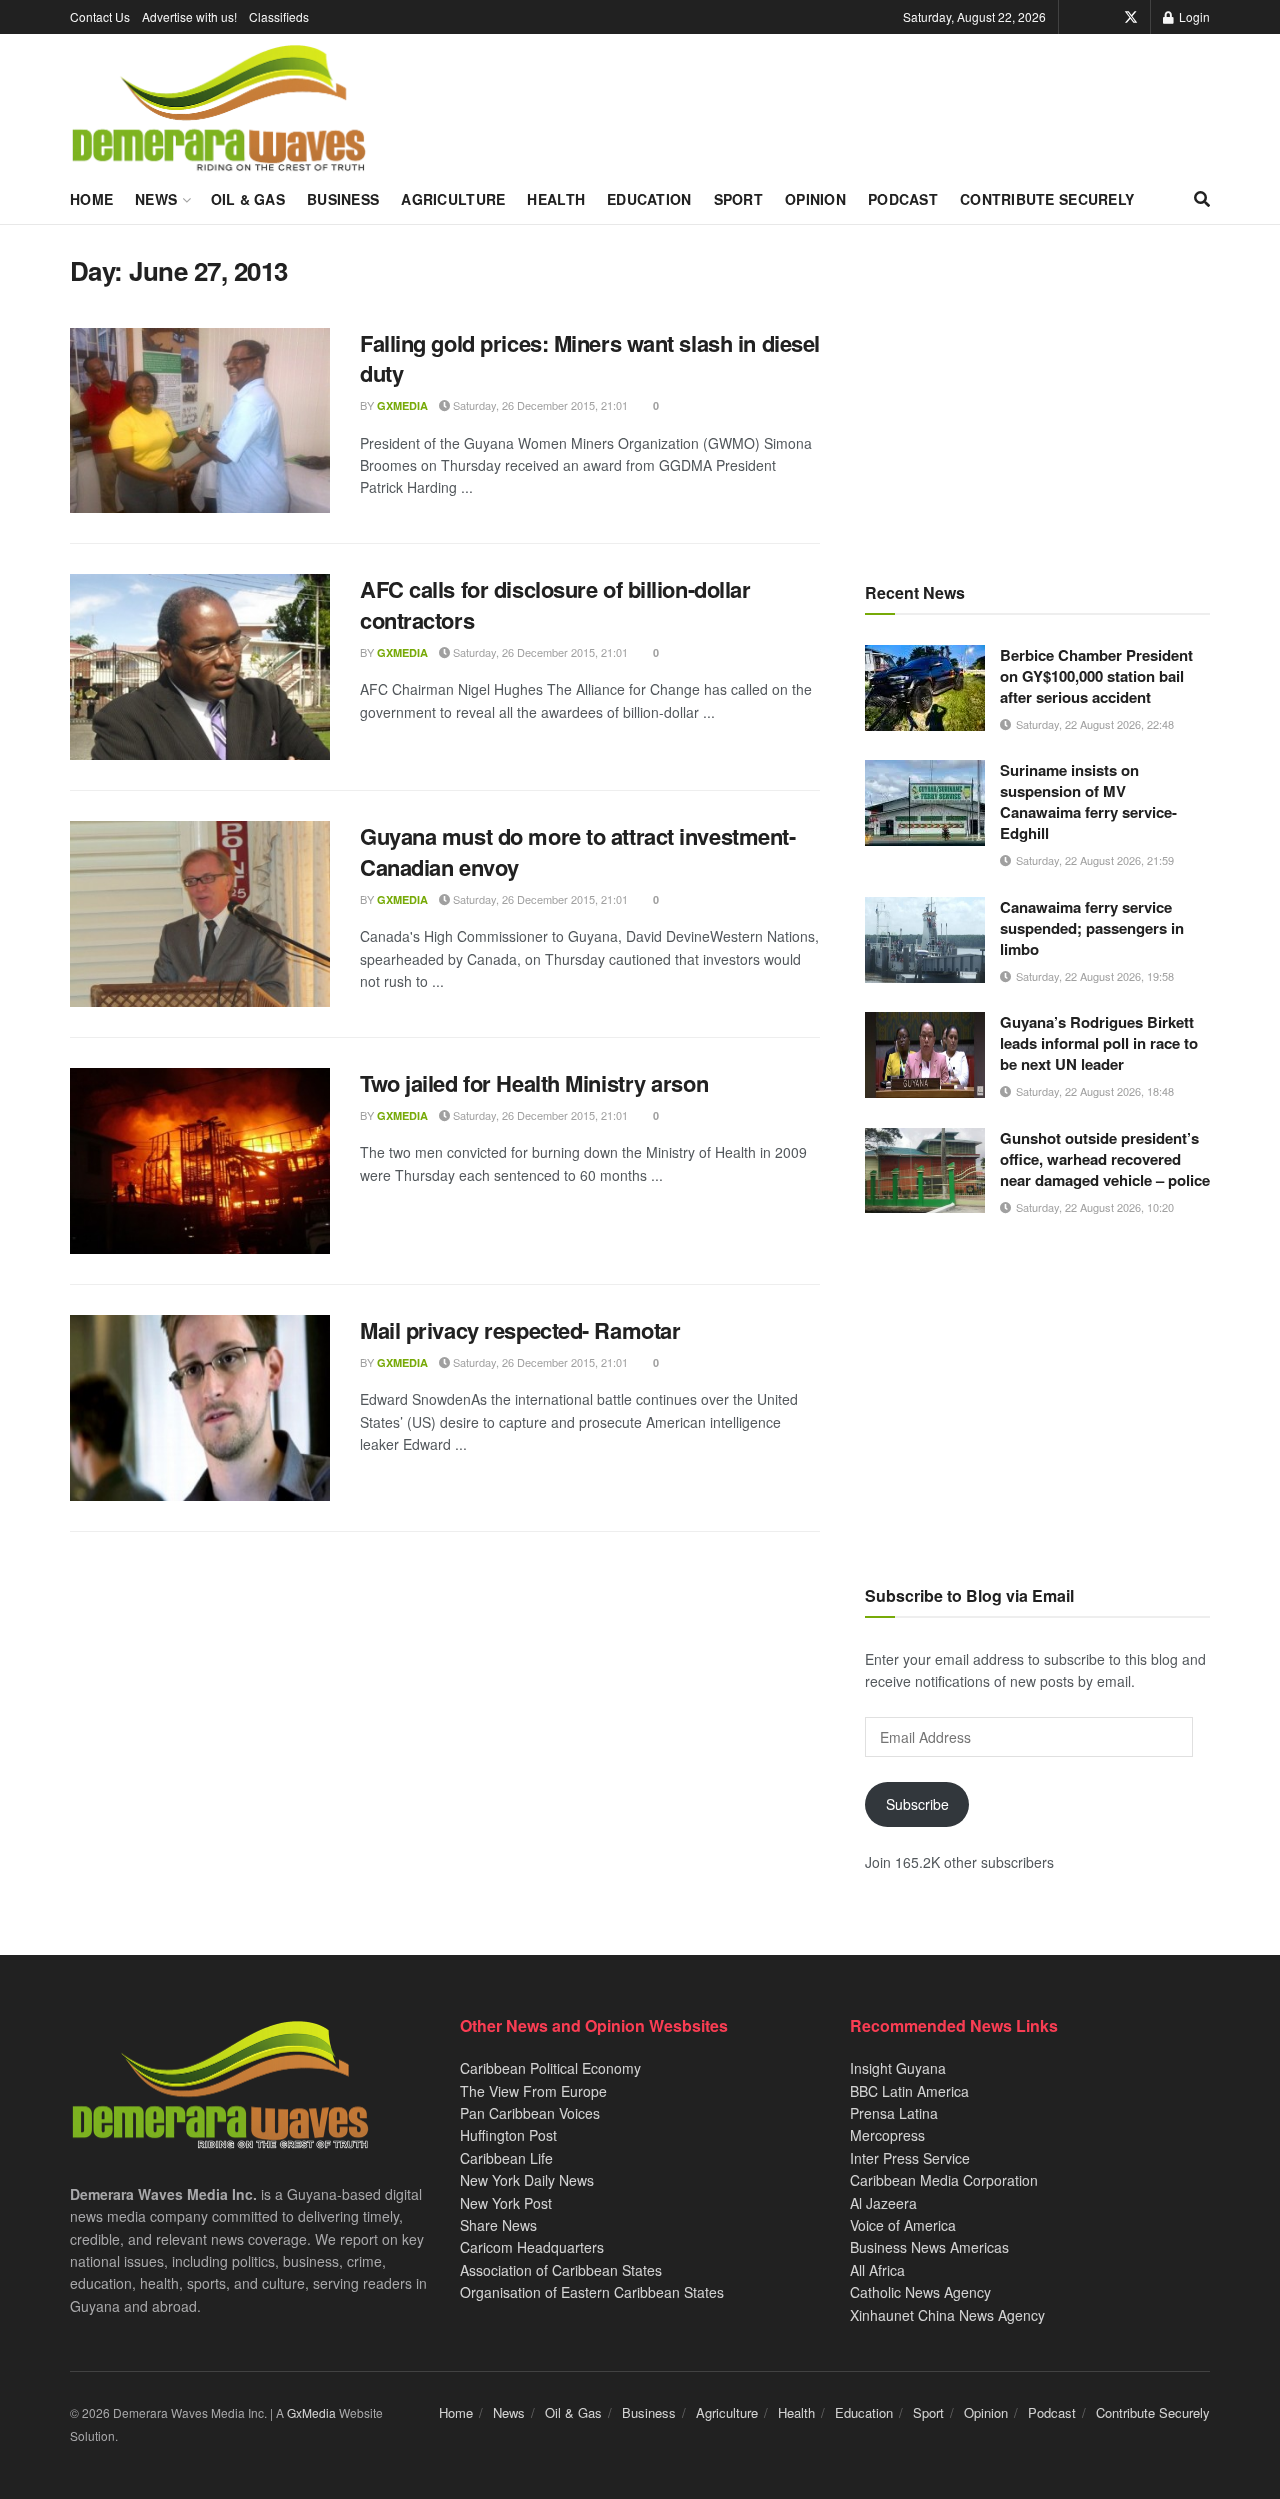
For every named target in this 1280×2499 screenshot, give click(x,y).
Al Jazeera (883, 2203)
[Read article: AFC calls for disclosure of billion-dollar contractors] (200, 667)
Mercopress (887, 2135)
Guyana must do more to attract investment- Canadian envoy (578, 851)
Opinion (815, 199)
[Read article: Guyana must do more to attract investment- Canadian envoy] (200, 914)
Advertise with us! (189, 16)
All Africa (877, 2270)
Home (91, 199)
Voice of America (903, 2225)
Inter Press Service (910, 2158)
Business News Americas (929, 2247)
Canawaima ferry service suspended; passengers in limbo (1092, 928)
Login (1193, 16)
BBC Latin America (909, 2091)
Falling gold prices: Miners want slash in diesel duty (590, 358)
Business (343, 199)
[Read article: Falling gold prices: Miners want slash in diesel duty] (200, 421)
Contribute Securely (1047, 199)
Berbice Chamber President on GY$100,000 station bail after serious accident (1096, 676)
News (156, 199)
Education (649, 199)
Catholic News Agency (920, 2292)
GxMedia (402, 405)
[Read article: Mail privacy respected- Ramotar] (200, 1408)
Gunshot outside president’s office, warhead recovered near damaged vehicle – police (1105, 1159)
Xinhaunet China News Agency (947, 2315)
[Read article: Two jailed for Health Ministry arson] (200, 1161)
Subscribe (917, 1804)
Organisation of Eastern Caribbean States (592, 2292)
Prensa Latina (894, 2113)
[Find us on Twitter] (1131, 17)
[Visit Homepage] (218, 109)
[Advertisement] (1037, 395)
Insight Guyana (898, 2068)
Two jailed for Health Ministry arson (534, 1083)
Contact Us (100, 16)
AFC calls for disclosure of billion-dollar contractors (555, 604)
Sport (738, 199)
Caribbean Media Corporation (944, 2180)
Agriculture (453, 199)
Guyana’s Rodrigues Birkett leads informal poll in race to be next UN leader (1099, 1043)
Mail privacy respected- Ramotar (520, 1330)
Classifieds (279, 16)
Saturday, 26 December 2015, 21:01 (539, 405)
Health (556, 199)
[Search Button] (1202, 199)
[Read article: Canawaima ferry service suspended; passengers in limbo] (925, 940)
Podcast (903, 199)
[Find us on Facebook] (1103, 17)
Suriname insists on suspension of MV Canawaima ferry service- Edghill (1088, 801)
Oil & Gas (248, 199)
